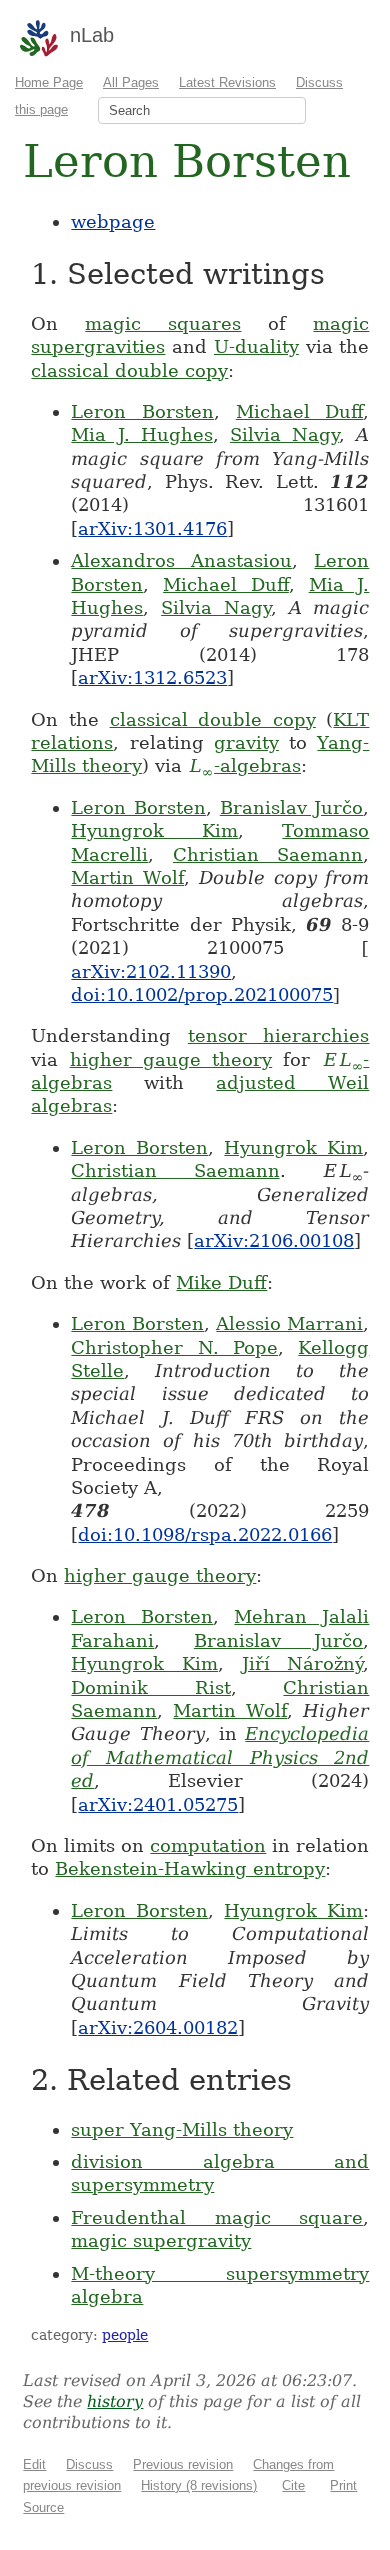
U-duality (256, 346)
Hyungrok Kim (154, 830)
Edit (34, 2464)
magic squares (163, 323)
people (125, 2335)
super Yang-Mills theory (182, 2129)
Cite (293, 2485)
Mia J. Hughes (141, 434)
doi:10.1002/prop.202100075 (202, 994)
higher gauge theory (171, 1059)
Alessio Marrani (289, 1323)
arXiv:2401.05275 (158, 1804)
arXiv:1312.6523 (152, 677)
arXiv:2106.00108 (274, 1240)
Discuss (89, 2464)
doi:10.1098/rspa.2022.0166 (205, 1534)
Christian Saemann (268, 854)
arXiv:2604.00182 (158, 2027)
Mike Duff (221, 1282)
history (115, 2401)
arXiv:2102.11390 (151, 971)
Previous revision (183, 2464)
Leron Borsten (142, 411)
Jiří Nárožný (303, 1663)
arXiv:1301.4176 (152, 528)
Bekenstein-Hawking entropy (190, 1868)
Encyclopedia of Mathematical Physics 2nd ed (220, 1757)
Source (43, 2507)
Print (343, 2485)
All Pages (131, 82)
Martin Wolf (127, 877)
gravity (246, 742)
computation (208, 1845)
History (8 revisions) (199, 2485)
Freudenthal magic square (217, 2217)
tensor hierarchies (279, 1035)
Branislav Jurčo (292, 807)
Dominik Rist (151, 1687)
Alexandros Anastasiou (181, 560)
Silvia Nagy (284, 434)
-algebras (244, 765)
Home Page (49, 82)
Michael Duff (300, 411)
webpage (113, 221)
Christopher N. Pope (174, 1347)
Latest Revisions (227, 82)
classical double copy (129, 370)
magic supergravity (161, 2240)
